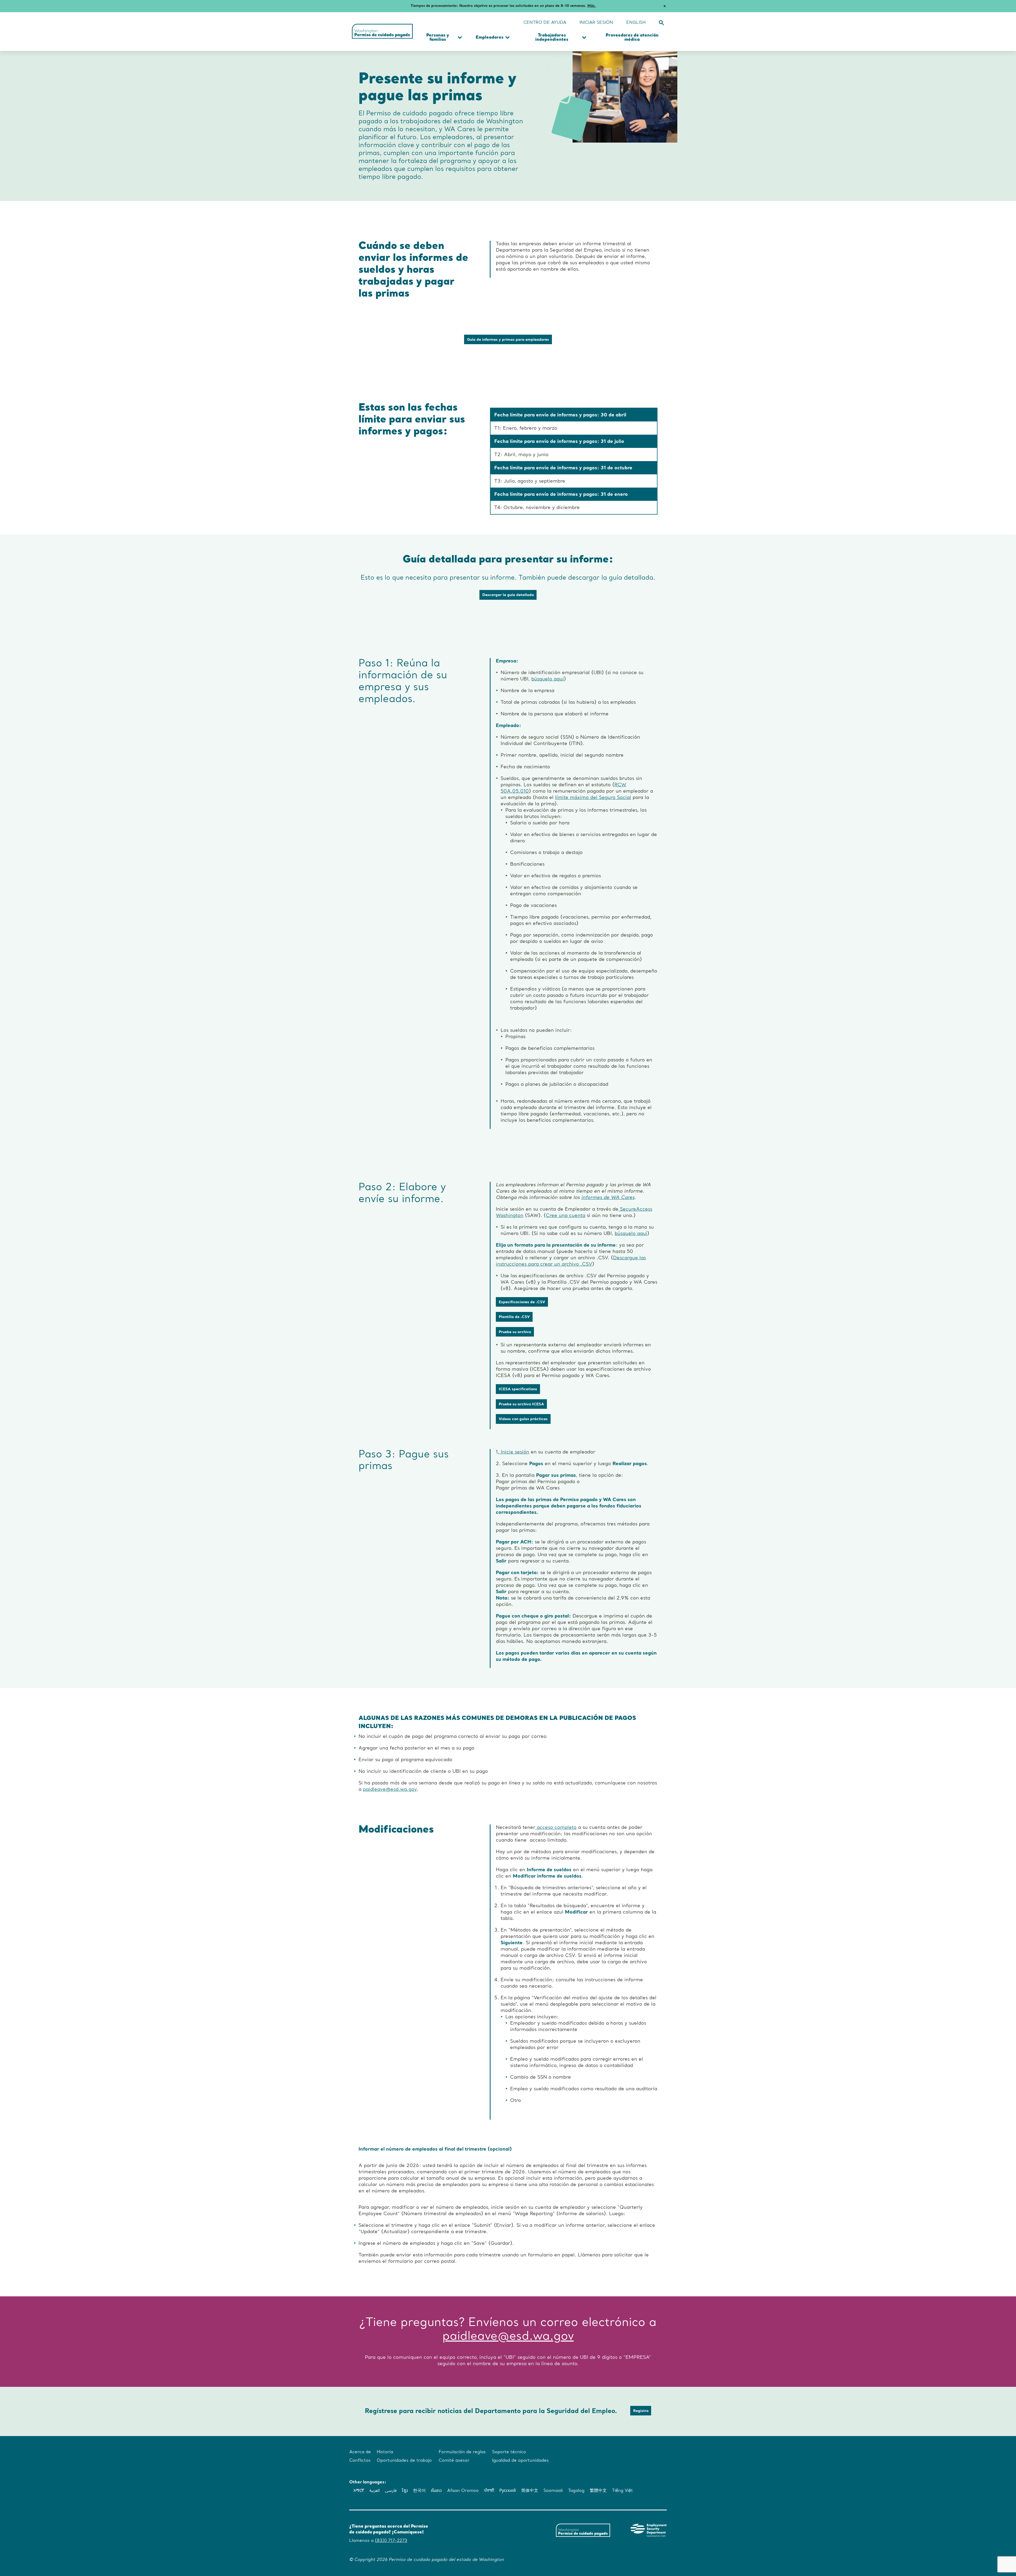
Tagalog (576, 2491)
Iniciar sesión (596, 23)
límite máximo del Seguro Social (593, 798)
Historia (385, 2452)
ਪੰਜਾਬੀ (489, 2491)
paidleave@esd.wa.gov (390, 1789)
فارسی (391, 2491)
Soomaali (553, 2491)
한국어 (419, 2491)
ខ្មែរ (405, 2491)
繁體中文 (598, 2491)
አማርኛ (359, 2491)
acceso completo (556, 1828)
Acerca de (360, 2452)
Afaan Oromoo (463, 2491)
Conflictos (360, 2461)
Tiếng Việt (622, 2491)
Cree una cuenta (566, 1216)
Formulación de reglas (462, 2452)
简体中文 (530, 2491)
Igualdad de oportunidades (520, 2461)
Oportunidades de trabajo (404, 2461)
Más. (592, 6)
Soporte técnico (550, 18)
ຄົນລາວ (436, 2491)
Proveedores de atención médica (632, 38)
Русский (508, 2491)
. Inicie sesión (513, 1452)
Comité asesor (454, 2461)
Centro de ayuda (545, 23)
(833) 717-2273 (391, 2541)
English (636, 23)
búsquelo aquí (548, 679)
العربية (375, 2491)
